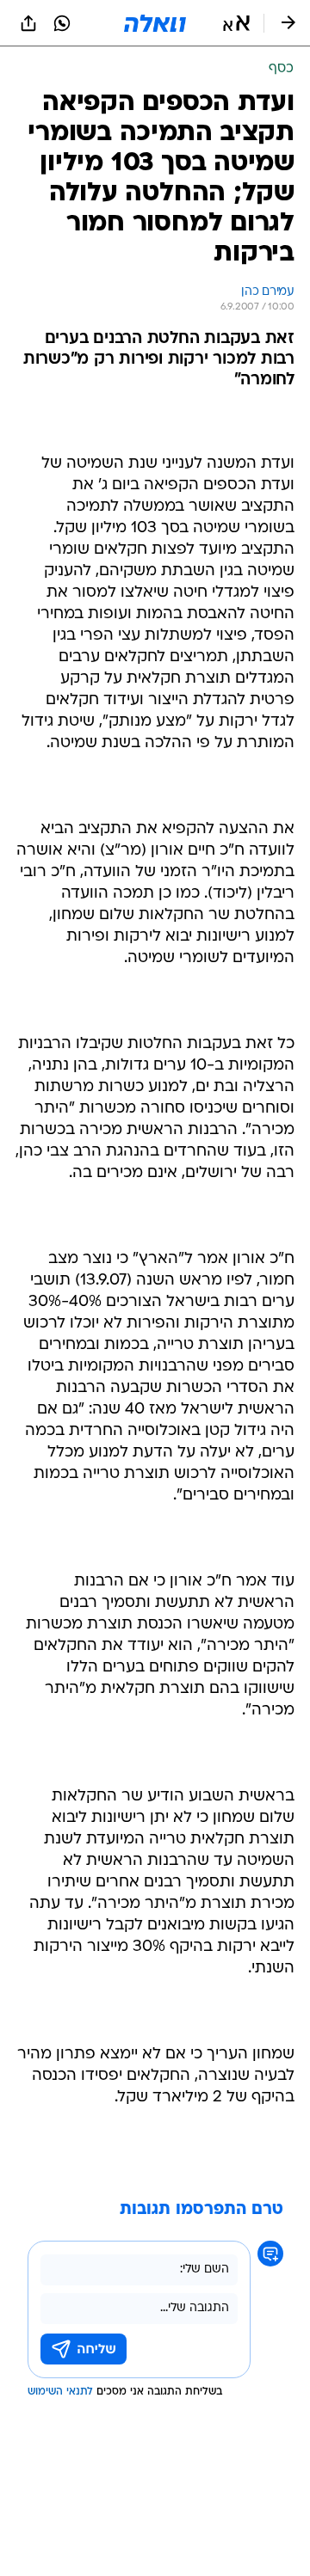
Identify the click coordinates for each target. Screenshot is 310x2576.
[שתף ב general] (28, 23)
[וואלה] (155, 23)
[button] (236, 23)
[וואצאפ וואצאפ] (62, 23)
